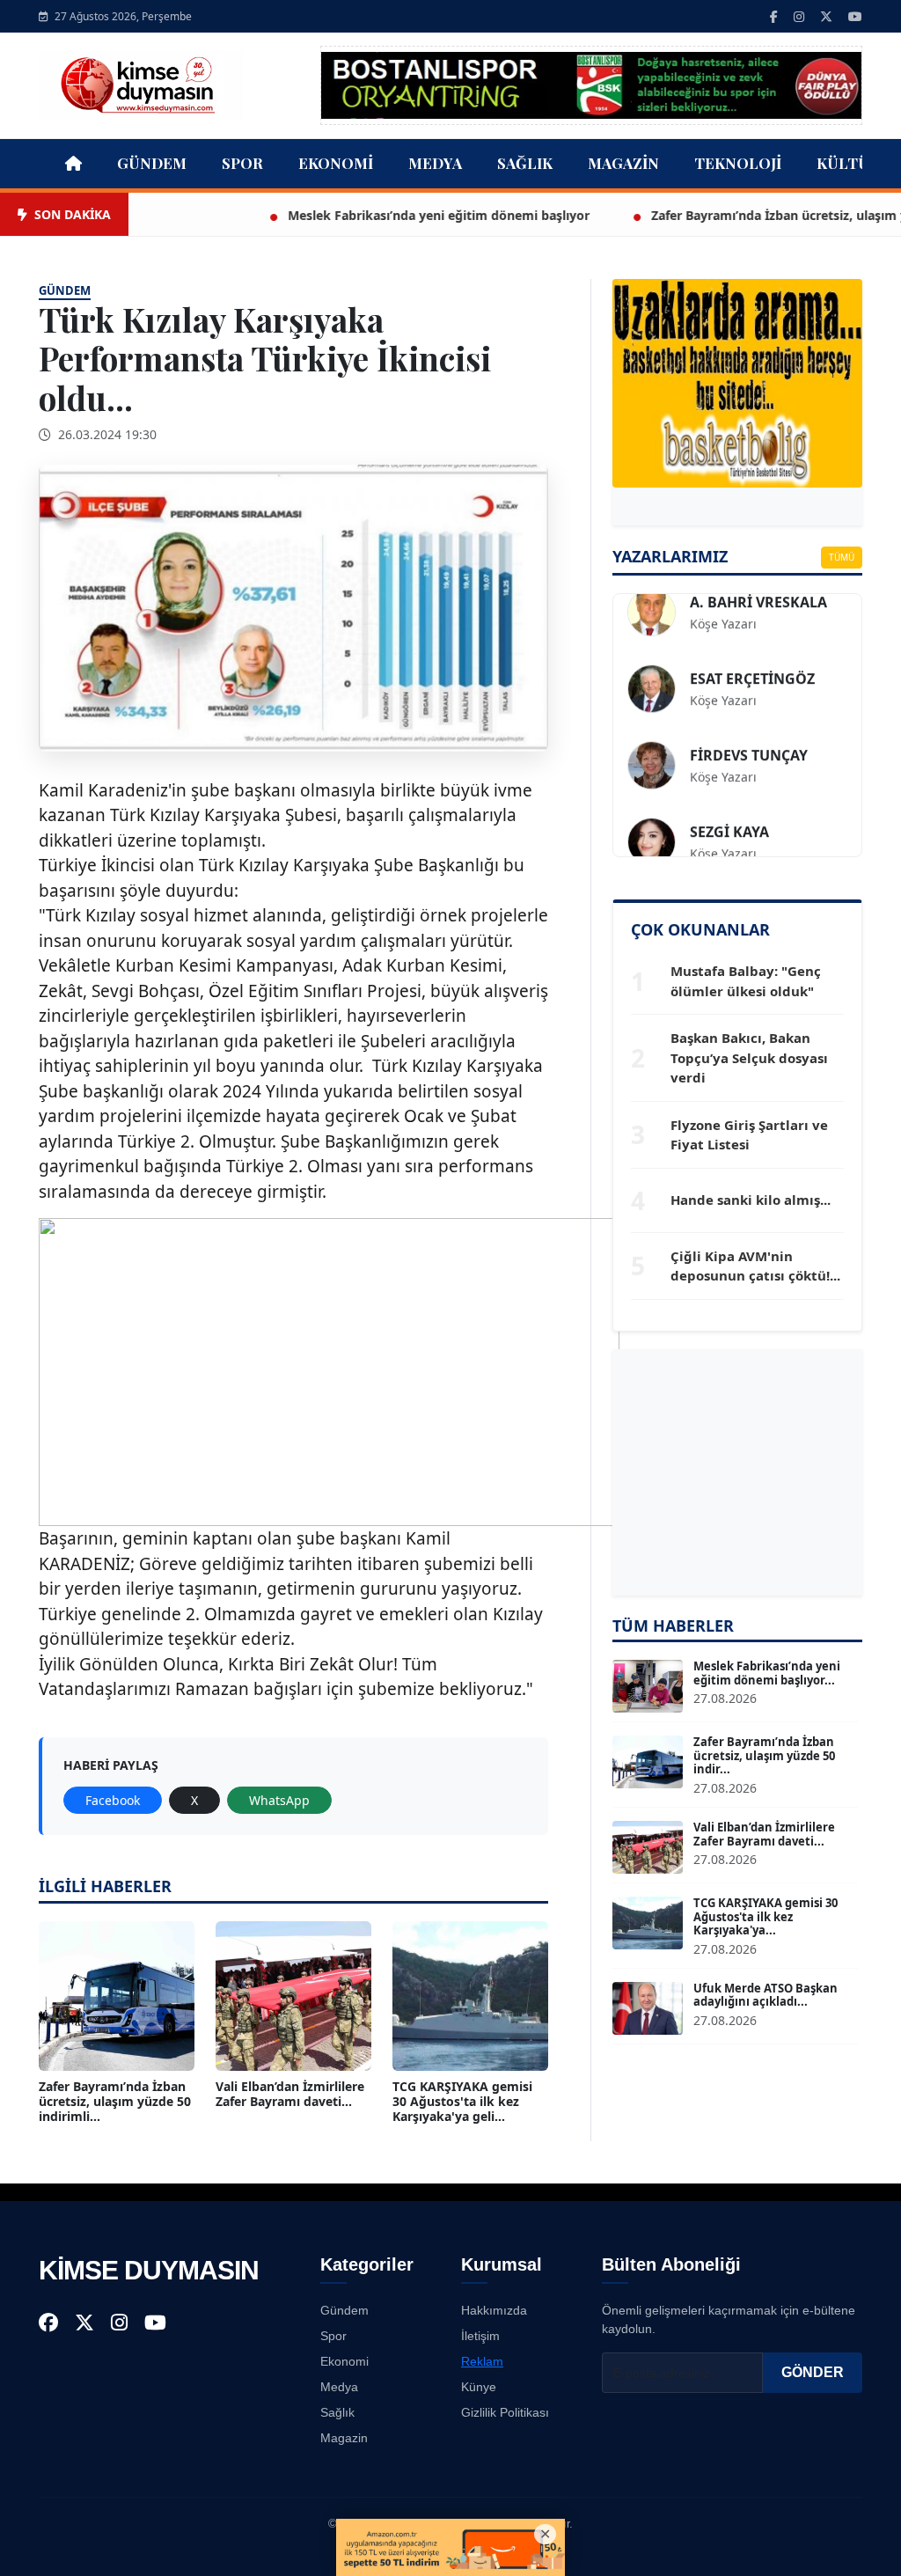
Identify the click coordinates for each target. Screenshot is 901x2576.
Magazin (623, 163)
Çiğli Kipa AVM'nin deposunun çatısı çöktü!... (755, 1266)
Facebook (113, 1800)
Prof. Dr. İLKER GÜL (756, 684)
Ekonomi (336, 163)
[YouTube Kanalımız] (855, 16)
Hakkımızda (494, 2310)
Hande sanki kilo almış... (751, 1200)
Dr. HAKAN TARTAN (756, 837)
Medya (435, 163)
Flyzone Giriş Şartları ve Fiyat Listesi (749, 1135)
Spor (242, 163)
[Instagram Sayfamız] (799, 16)
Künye (479, 2387)
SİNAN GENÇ (734, 760)
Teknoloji (738, 163)
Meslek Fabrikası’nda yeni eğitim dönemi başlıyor (378, 214)
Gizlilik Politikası (505, 2412)
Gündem (152, 163)
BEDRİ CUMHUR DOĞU (768, 607)
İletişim (480, 2336)
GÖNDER (813, 2372)
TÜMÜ (842, 557)
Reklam (482, 2361)
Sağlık (525, 163)
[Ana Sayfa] (141, 84)
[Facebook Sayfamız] (774, 16)
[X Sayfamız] (826, 16)
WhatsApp (279, 1800)
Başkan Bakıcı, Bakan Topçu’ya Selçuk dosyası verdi (749, 1057)
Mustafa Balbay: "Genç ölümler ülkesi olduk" (746, 981)
